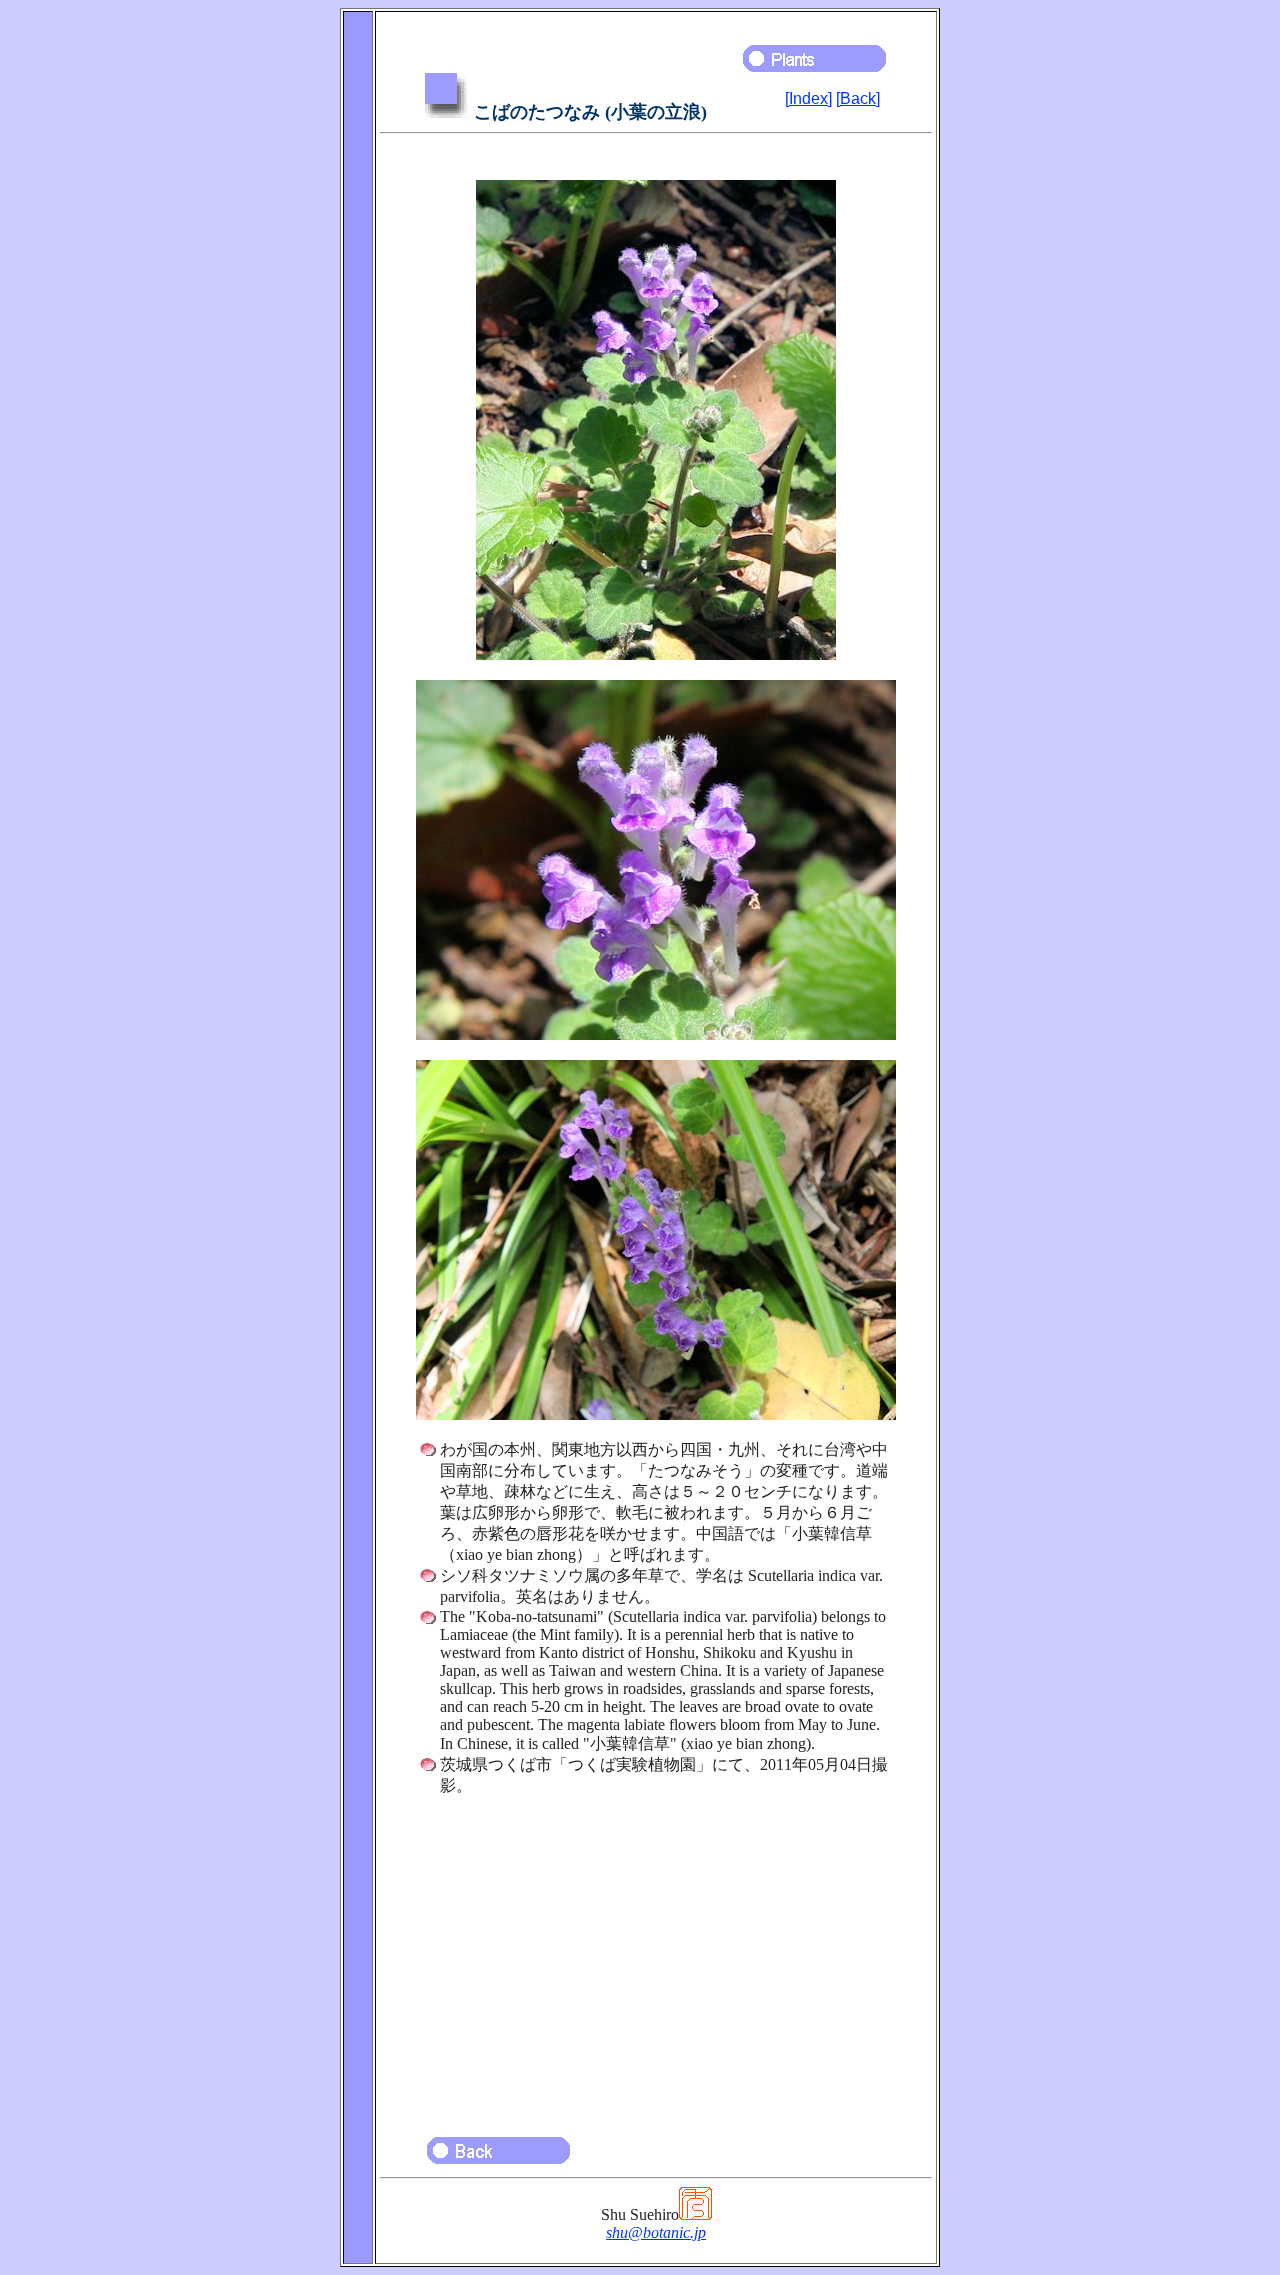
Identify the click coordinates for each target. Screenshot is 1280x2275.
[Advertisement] (656, 1957)
